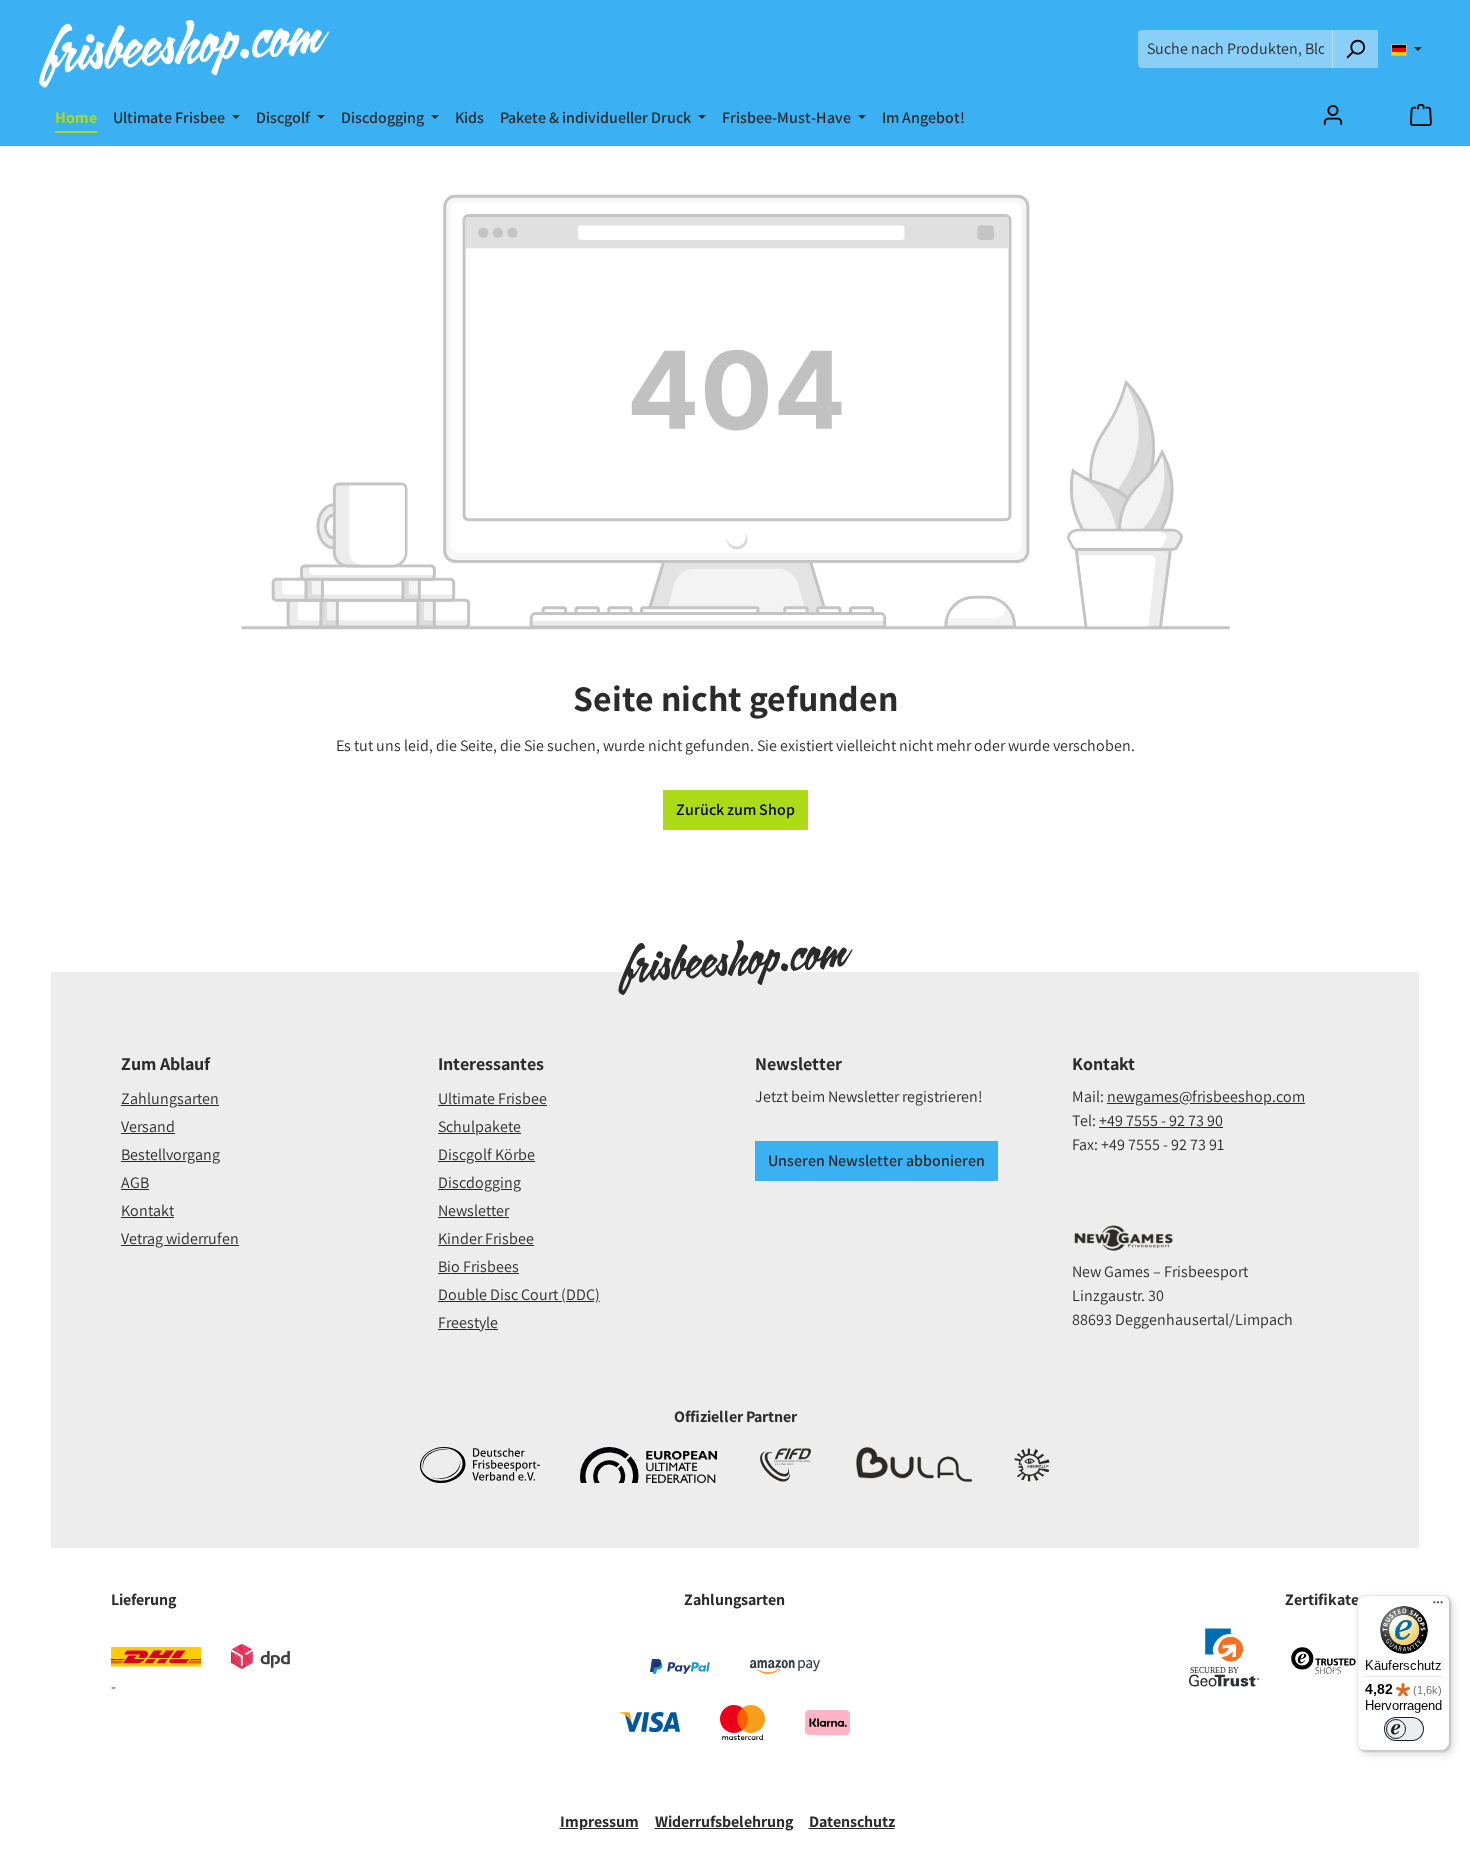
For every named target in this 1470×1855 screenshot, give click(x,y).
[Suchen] (1355, 49)
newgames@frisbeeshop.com (1206, 1096)
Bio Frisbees (478, 1266)
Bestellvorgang (170, 1154)
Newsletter (473, 1210)
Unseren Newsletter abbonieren (876, 1160)
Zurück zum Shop (735, 809)
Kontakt (147, 1210)
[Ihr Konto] (1333, 115)
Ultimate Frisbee (492, 1098)
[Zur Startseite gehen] (183, 49)
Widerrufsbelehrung (724, 1821)
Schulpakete (479, 1126)
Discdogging (479, 1182)
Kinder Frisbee (486, 1238)
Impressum (599, 1821)
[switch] (1404, 1729)
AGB (135, 1182)
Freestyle (468, 1322)
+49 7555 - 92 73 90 (1161, 1120)
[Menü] (1438, 1607)
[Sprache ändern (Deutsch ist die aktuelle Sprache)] (1406, 48)
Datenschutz (852, 1821)
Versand (148, 1126)
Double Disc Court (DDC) (519, 1294)
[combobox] (1235, 49)
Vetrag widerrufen (180, 1238)
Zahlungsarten (170, 1098)
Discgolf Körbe (486, 1154)
